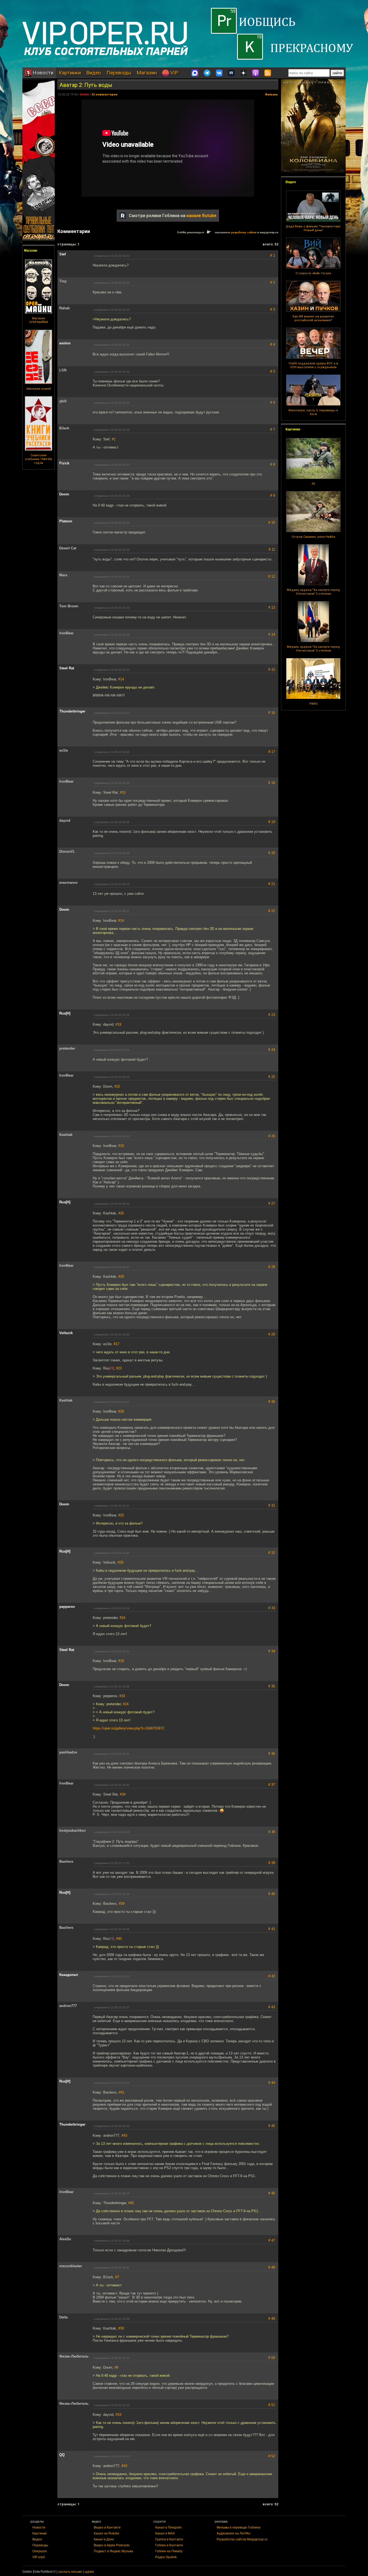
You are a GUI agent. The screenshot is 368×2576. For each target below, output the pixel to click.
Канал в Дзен (104, 2539)
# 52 (272, 2456)
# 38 (272, 1832)
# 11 (272, 549)
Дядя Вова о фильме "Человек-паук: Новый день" (313, 228)
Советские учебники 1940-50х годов (39, 459)
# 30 (272, 1402)
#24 (122, 1618)
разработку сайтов (244, 232)
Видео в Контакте (107, 2527)
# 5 (273, 371)
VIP (173, 73)
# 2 (273, 282)
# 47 (272, 2240)
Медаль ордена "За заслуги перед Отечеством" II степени (313, 592)
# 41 (272, 1929)
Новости (42, 73)
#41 (122, 2092)
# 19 (272, 822)
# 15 (272, 669)
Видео (94, 73)
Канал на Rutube (107, 2533)
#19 (118, 1024)
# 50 (272, 2358)
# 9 (273, 496)
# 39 (272, 1863)
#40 (119, 1939)
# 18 (272, 783)
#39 (122, 1904)
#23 (119, 1368)
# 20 (272, 853)
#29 (121, 1562)
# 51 (272, 2405)
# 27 (272, 1203)
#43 (124, 2135)
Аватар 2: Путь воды (86, 85)
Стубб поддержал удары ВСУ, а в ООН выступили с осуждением (313, 365)
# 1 (273, 256)
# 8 (273, 465)
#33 (122, 1696)
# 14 (272, 634)
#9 (116, 2367)
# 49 (272, 2319)
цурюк (89, 2572)
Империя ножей (39, 389)
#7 (117, 2277)
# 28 (272, 1267)
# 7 (273, 429)
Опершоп (40, 2551)
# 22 (272, 911)
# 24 (272, 1050)
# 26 (272, 1136)
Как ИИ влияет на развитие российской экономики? (313, 318)
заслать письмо (70, 2572)
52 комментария (105, 95)
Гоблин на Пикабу (169, 2551)
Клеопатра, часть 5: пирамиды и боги (313, 412)
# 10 (272, 523)
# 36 (272, 1754)
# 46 (272, 2193)
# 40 (272, 1894)
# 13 (272, 607)
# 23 (272, 1015)
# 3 (273, 309)
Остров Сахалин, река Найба (313, 537)
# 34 (272, 1651)
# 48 (272, 2267)
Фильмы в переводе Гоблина (239, 2527)
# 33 (272, 1608)
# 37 (272, 1785)
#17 (117, 1344)
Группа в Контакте (169, 2539)
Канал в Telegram (168, 2527)
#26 (121, 1213)
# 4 (273, 345)
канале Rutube (201, 216)
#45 (131, 2203)
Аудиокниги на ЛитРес (234, 2533)
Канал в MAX (165, 2533)
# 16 (272, 713)
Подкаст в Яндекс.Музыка (113, 2551)
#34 (123, 1794)
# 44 (272, 2083)
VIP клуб (39, 2557)
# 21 (272, 884)
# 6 (273, 403)
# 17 (272, 752)
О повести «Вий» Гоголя (313, 273)
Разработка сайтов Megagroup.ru (242, 2539)
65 (313, 484)
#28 (121, 1411)
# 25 (272, 1077)
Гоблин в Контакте (169, 2545)
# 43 (272, 2007)
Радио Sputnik (166, 2557)
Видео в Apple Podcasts (112, 2545)
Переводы (119, 73)
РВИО (313, 704)
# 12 (272, 576)
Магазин (147, 73)
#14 (121, 679)
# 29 (272, 1334)
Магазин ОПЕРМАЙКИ (39, 320)
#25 (121, 1515)
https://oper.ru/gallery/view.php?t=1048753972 (128, 1728)
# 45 (272, 2126)
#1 (114, 439)
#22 (117, 1086)
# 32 (272, 1553)
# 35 (272, 1686)
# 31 (272, 1505)
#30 (121, 2328)
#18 (121, 1146)
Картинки (70, 73)
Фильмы (271, 95)
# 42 (272, 1976)
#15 (123, 792)
